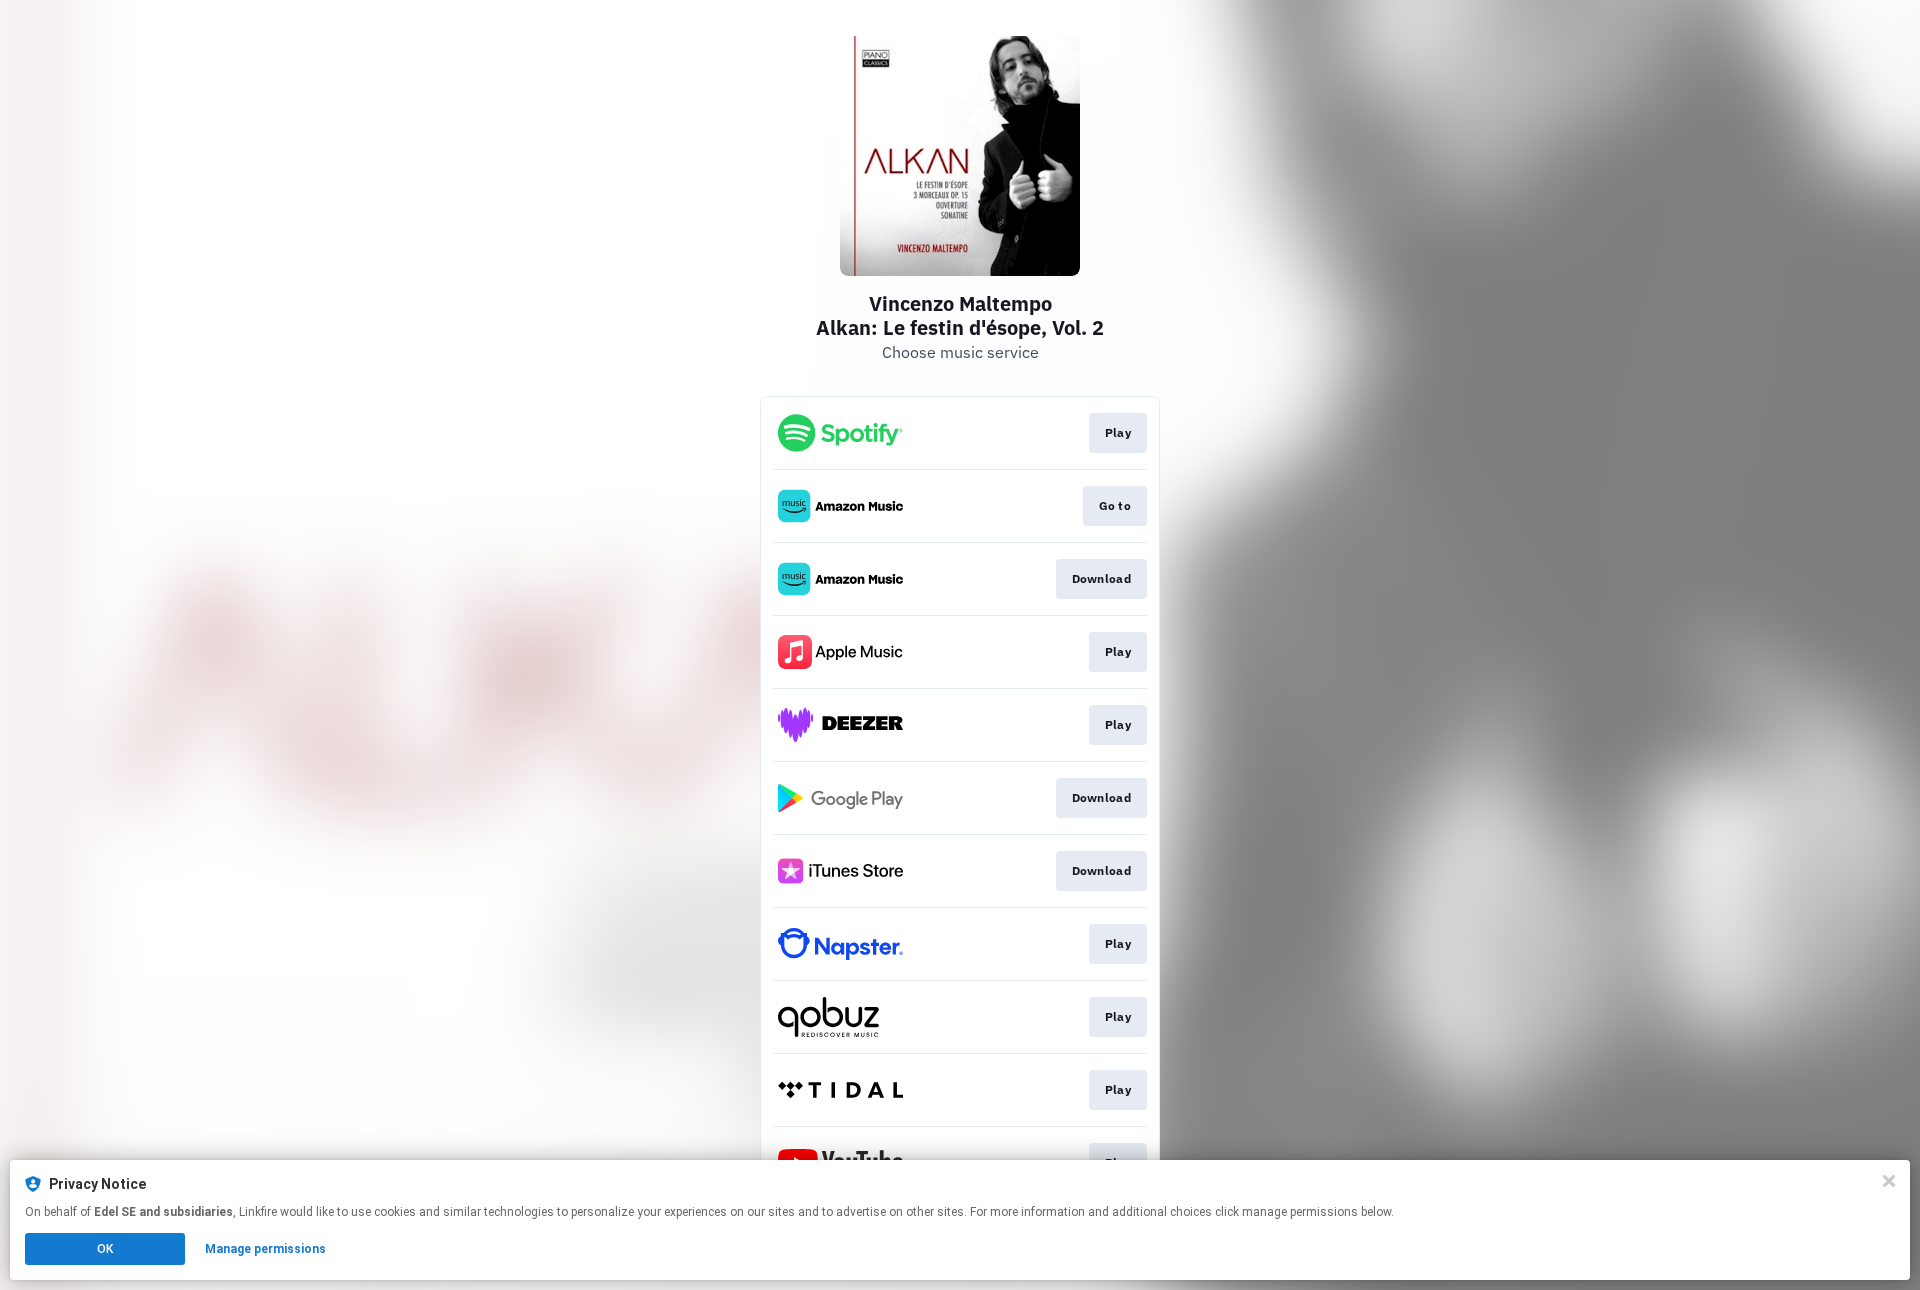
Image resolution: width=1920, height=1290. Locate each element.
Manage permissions (265, 1249)
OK (105, 1249)
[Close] (1889, 1181)
